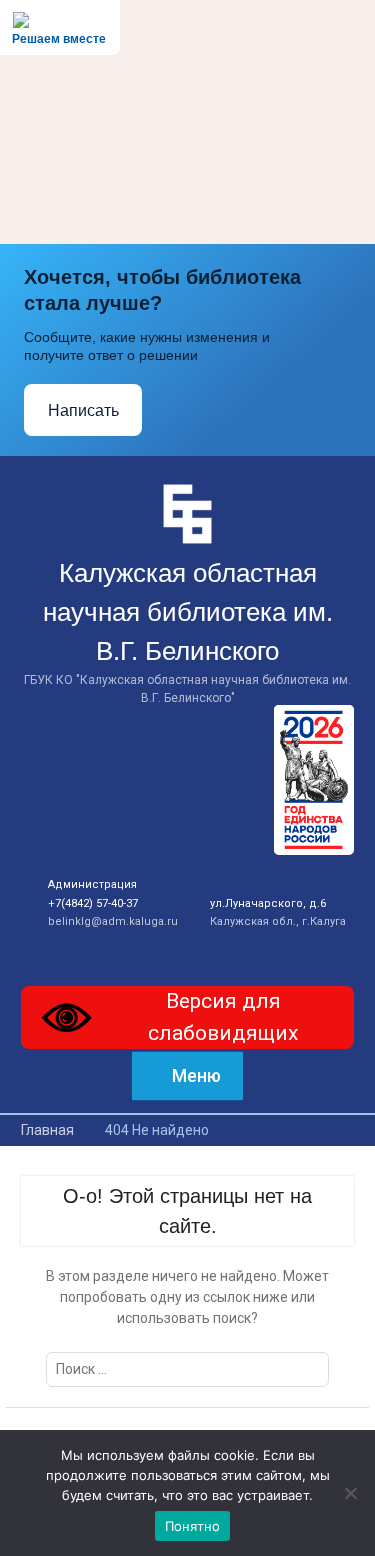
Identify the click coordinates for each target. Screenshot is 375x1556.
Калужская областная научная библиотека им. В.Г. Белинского (188, 612)
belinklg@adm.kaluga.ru (113, 921)
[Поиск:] (187, 1369)
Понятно (193, 1526)
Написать (83, 410)
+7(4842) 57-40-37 (93, 903)
